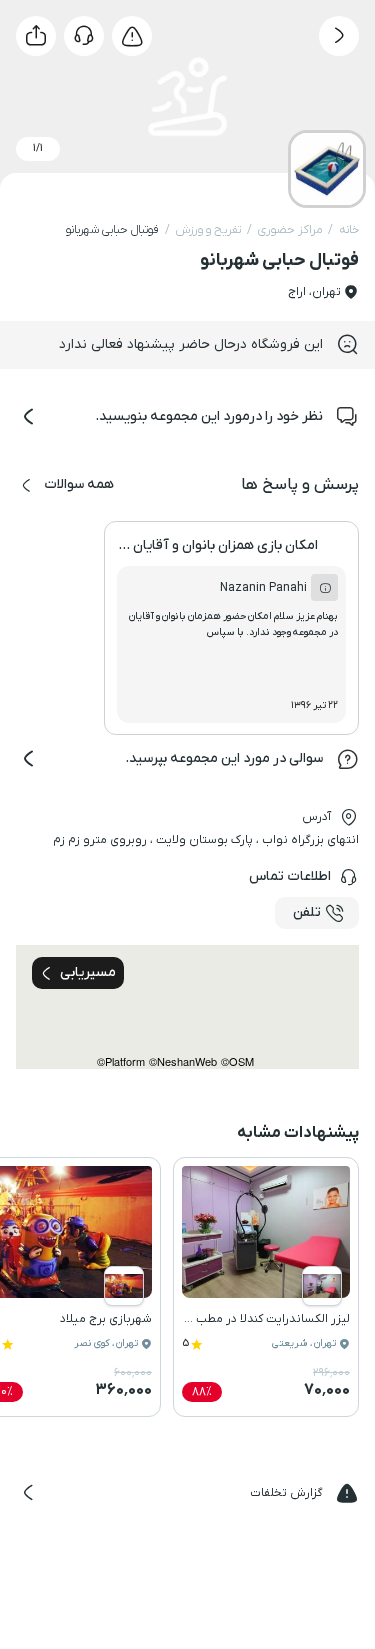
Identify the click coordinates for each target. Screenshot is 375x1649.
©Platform (121, 1061)
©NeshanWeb (183, 1061)
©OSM (237, 1061)
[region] (187, 1007)
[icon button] (339, 36)
